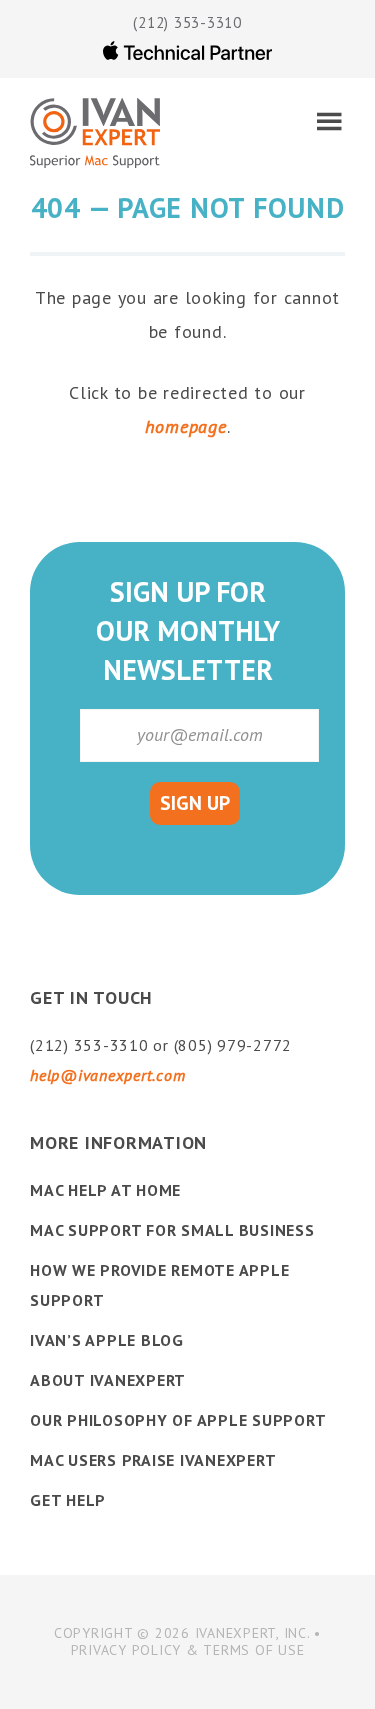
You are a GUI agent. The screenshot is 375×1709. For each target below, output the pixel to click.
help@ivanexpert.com (107, 1075)
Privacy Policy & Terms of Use (188, 1650)
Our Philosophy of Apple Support (178, 1420)
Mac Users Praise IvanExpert (153, 1460)
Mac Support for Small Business (172, 1230)
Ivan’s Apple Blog (107, 1340)
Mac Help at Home (105, 1190)
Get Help (68, 1500)
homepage (186, 426)
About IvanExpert (108, 1380)
